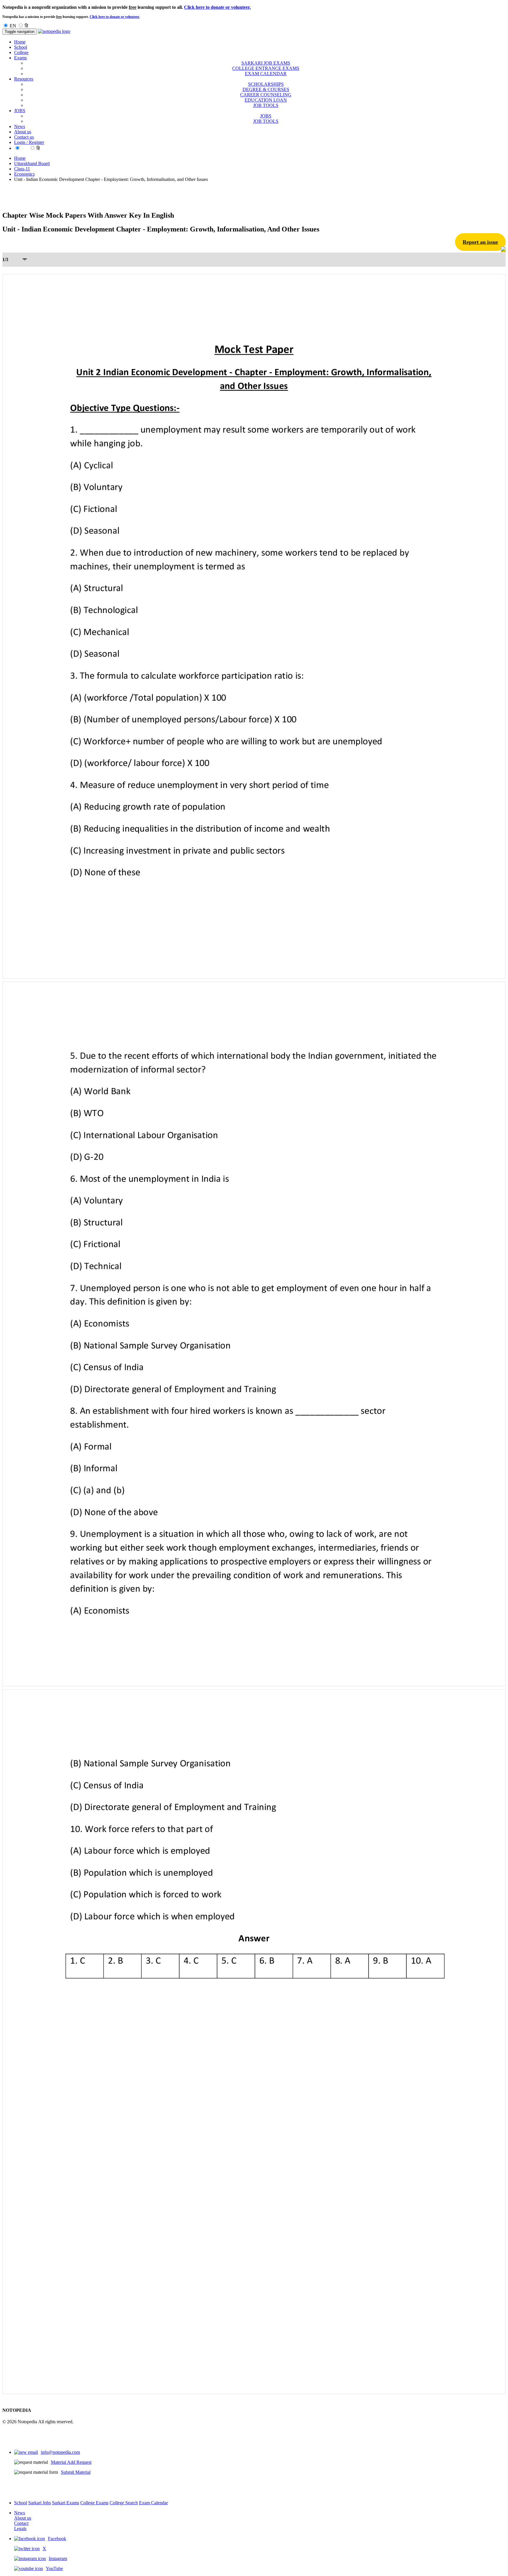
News (20, 126)
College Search (124, 2503)
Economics (24, 174)
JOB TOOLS (266, 105)
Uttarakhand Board (32, 163)
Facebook (57, 2539)
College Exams (94, 2503)
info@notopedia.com (60, 2452)
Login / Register (29, 142)
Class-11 (22, 169)
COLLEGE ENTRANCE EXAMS (266, 68)
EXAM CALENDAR (266, 74)
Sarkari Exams (66, 2503)
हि (26, 26)
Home (20, 42)
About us (23, 132)
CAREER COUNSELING (266, 95)
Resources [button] (24, 79)
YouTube (54, 2569)
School (21, 47)
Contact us (24, 137)
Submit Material (76, 2472)
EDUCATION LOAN (266, 100)
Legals (20, 2529)
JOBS (266, 116)
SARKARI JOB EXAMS (266, 63)
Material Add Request (71, 2462)
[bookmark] (503, 250)
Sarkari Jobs (40, 2503)
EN (13, 26)
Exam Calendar (153, 2503)
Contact (21, 2523)
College (21, 52)
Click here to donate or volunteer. (217, 7)
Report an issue (480, 242)
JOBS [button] (20, 111)
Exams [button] (20, 58)
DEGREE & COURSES (266, 89)
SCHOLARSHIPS (266, 84)
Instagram (58, 2559)
